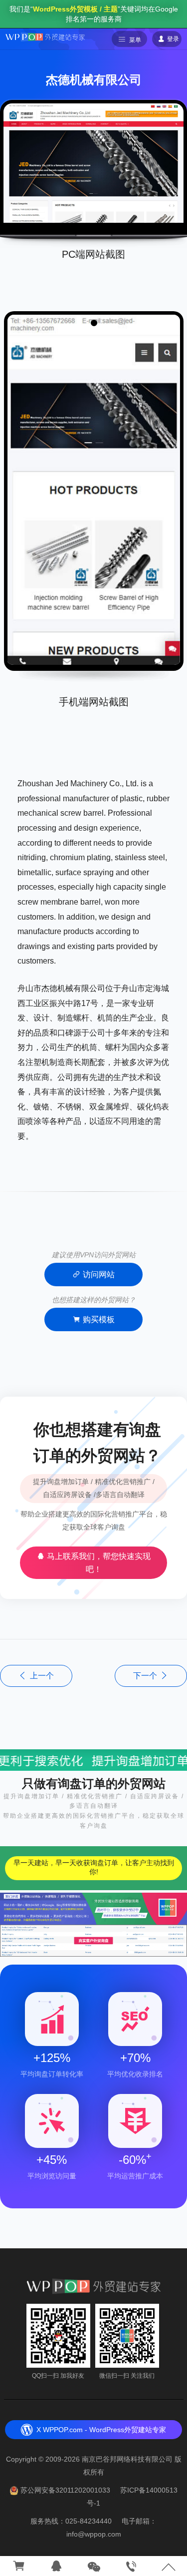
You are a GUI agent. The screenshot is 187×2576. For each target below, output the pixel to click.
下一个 (145, 1676)
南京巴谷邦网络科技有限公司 (127, 2459)
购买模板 (99, 1319)
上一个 (42, 1676)
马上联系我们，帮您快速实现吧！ (98, 1563)
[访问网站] (93, 162)
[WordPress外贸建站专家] (45, 36)
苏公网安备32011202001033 (65, 2490)
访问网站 (99, 1275)
